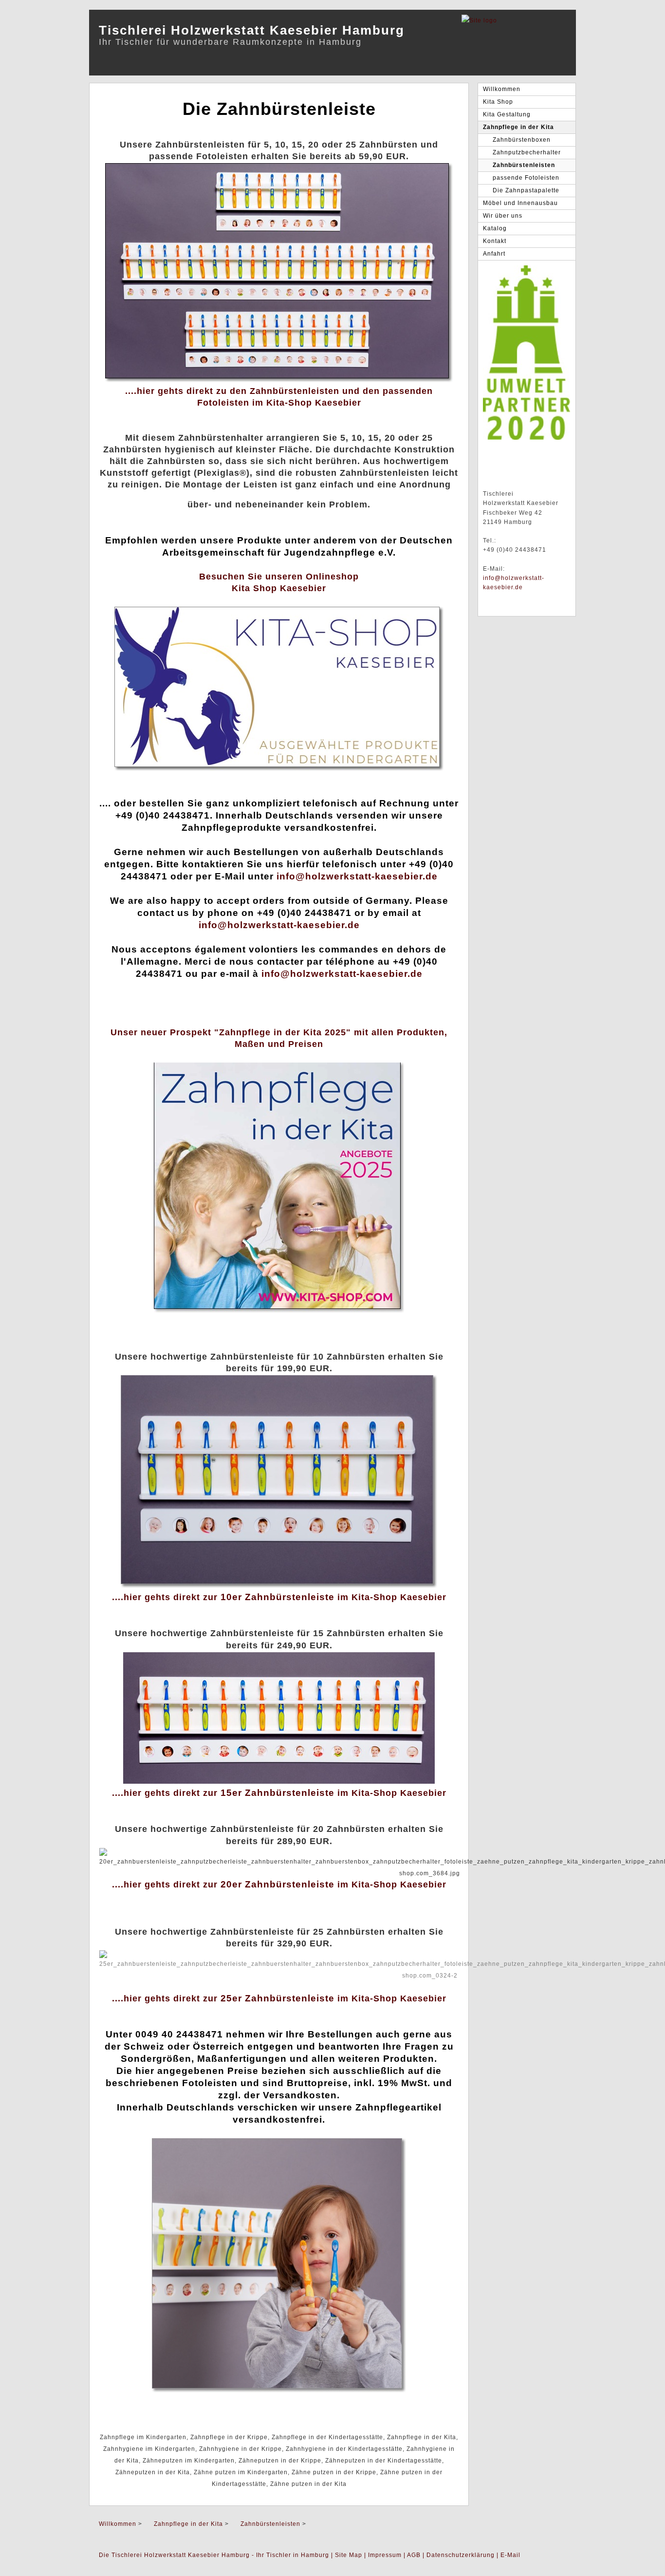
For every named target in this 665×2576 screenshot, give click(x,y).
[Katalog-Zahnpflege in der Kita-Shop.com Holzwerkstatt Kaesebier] (279, 1311)
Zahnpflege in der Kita (518, 127)
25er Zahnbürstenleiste (277, 1998)
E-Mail (510, 2555)
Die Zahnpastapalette (526, 190)
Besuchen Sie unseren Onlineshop (279, 577)
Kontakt (495, 241)
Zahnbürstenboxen (522, 140)
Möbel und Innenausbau (520, 203)
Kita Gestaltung (507, 114)
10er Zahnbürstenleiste (277, 1597)
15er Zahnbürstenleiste (277, 1793)
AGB (414, 2555)
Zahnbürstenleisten (524, 165)
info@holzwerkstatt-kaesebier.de (357, 876)
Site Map (349, 2555)
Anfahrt (494, 254)
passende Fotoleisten (526, 178)
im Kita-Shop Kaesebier (390, 1597)
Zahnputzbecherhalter (527, 152)
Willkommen (502, 89)
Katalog (495, 228)
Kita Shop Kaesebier (279, 588)
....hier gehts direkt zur (166, 1597)
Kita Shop (498, 102)
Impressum (385, 2555)
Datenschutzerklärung (461, 2555)
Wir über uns (503, 216)
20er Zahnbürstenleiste (277, 1884)
